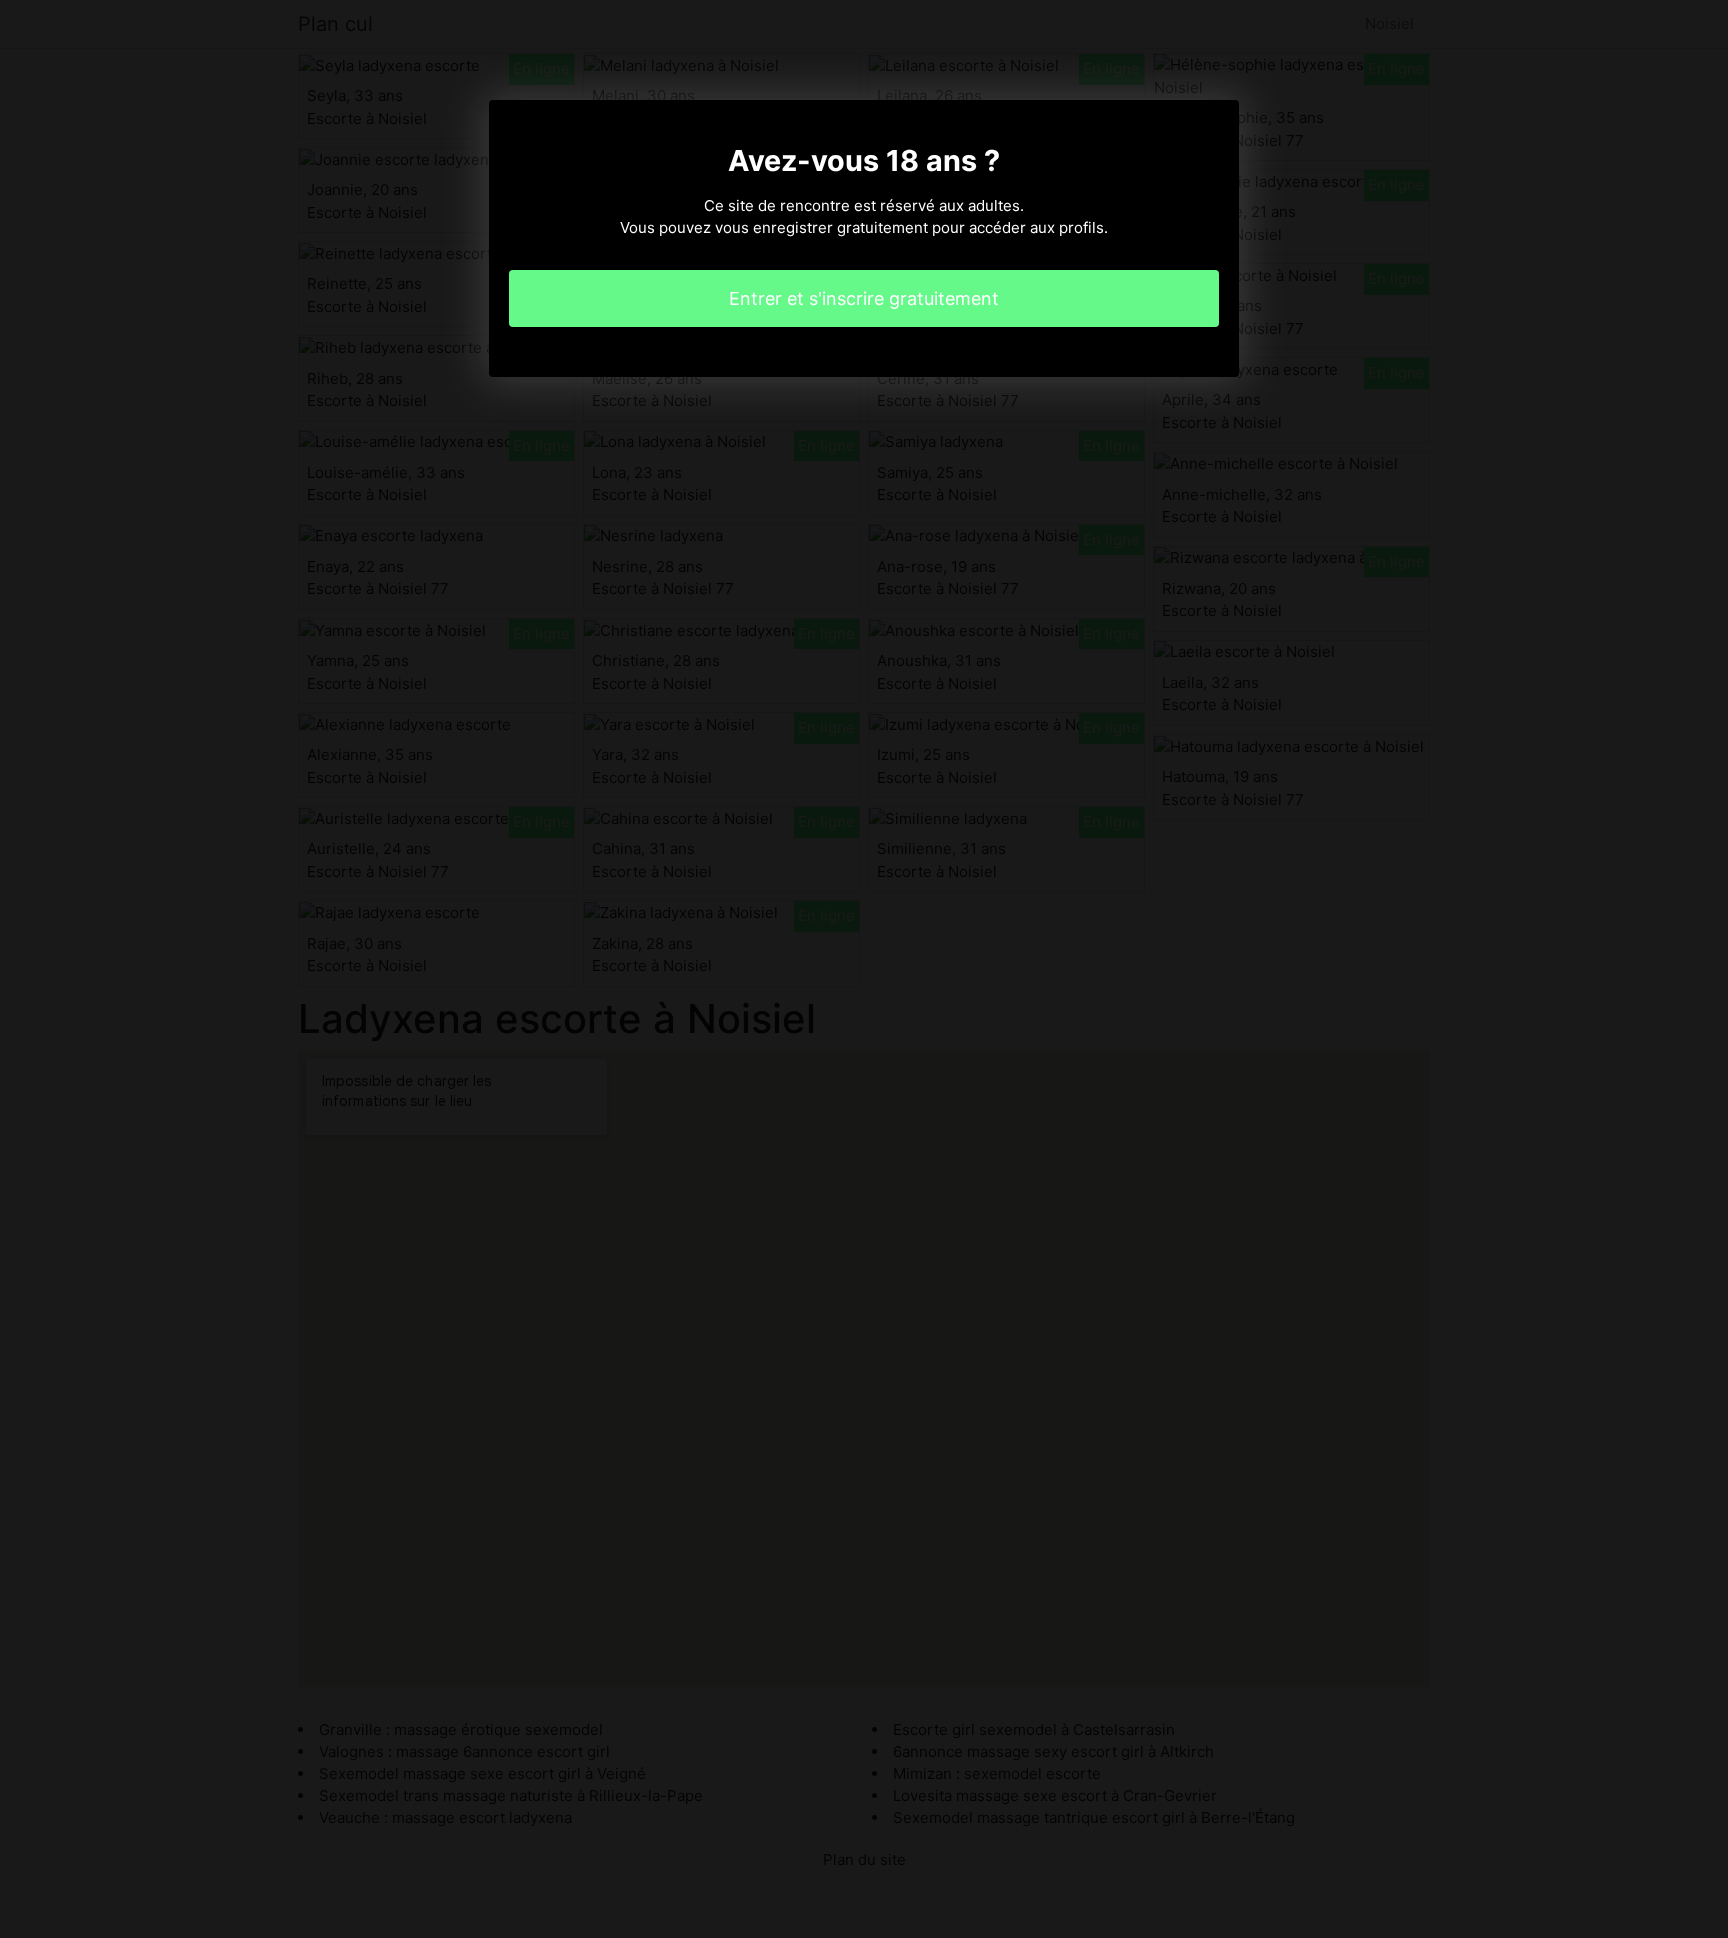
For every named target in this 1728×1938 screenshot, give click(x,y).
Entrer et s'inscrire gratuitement (864, 298)
